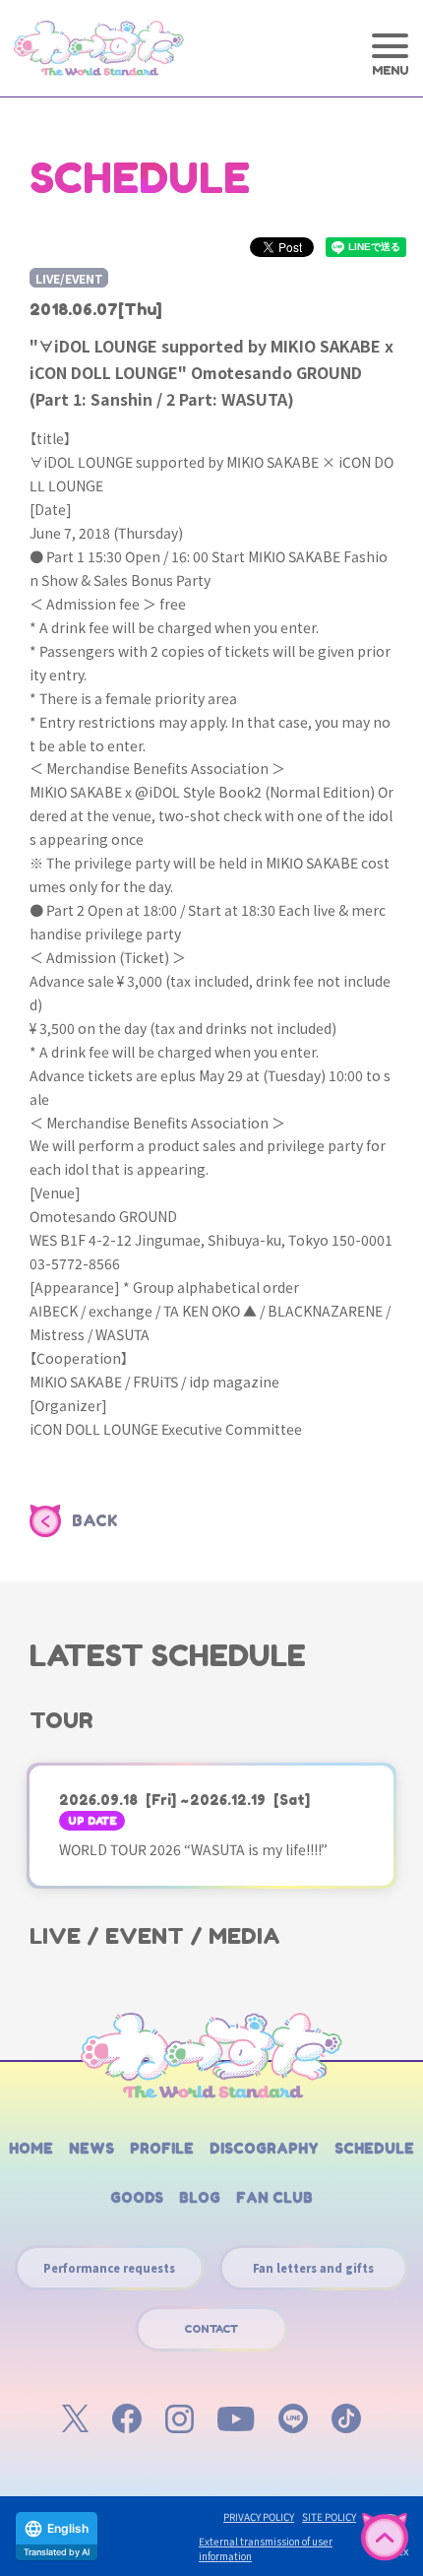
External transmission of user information (266, 2548)
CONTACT (211, 2329)
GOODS (137, 2197)
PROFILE (162, 2148)
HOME (31, 2148)
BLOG (200, 2197)
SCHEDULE (374, 2148)
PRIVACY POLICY (259, 2516)
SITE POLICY (329, 2516)
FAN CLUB (274, 2197)
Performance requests (109, 2268)
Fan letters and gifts (313, 2268)
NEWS (91, 2148)
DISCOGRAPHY (264, 2148)
